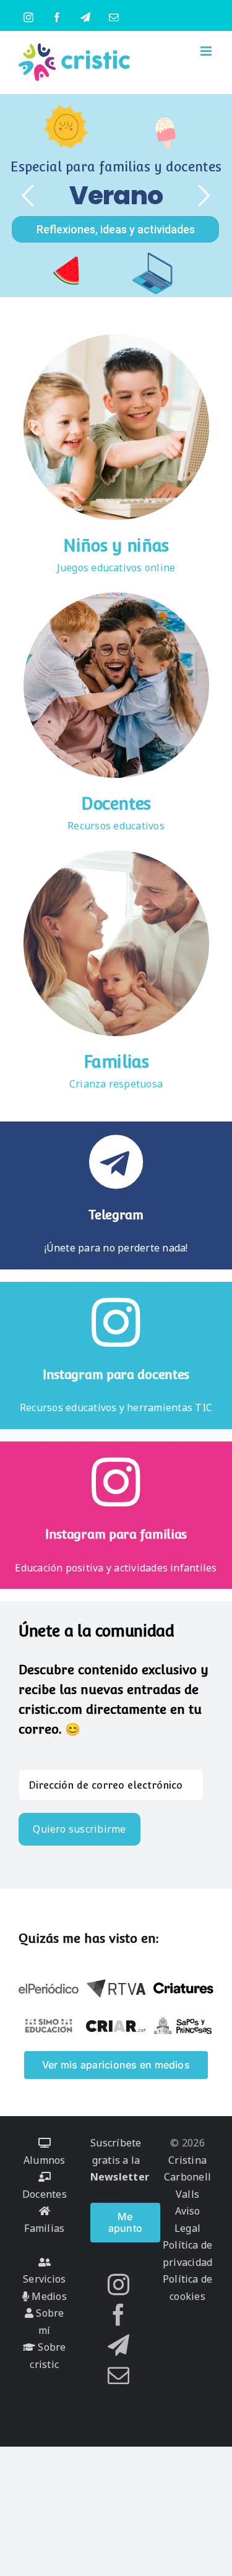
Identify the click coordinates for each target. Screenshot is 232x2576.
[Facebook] (118, 2315)
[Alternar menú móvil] (207, 51)
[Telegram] (118, 2345)
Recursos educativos (116, 826)
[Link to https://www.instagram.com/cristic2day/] (116, 1482)
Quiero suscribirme (79, 1829)
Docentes (116, 804)
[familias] (116, 855)
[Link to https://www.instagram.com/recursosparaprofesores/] (116, 1322)
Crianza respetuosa (116, 1084)
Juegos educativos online (116, 568)
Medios (48, 2296)
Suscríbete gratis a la (120, 2160)
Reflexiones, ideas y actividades (116, 229)
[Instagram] (118, 2284)
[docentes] (116, 597)
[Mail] (118, 2375)
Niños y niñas (116, 546)
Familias (116, 1062)
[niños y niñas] (116, 339)
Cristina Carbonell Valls (187, 2177)
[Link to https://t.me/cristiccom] (116, 1162)
